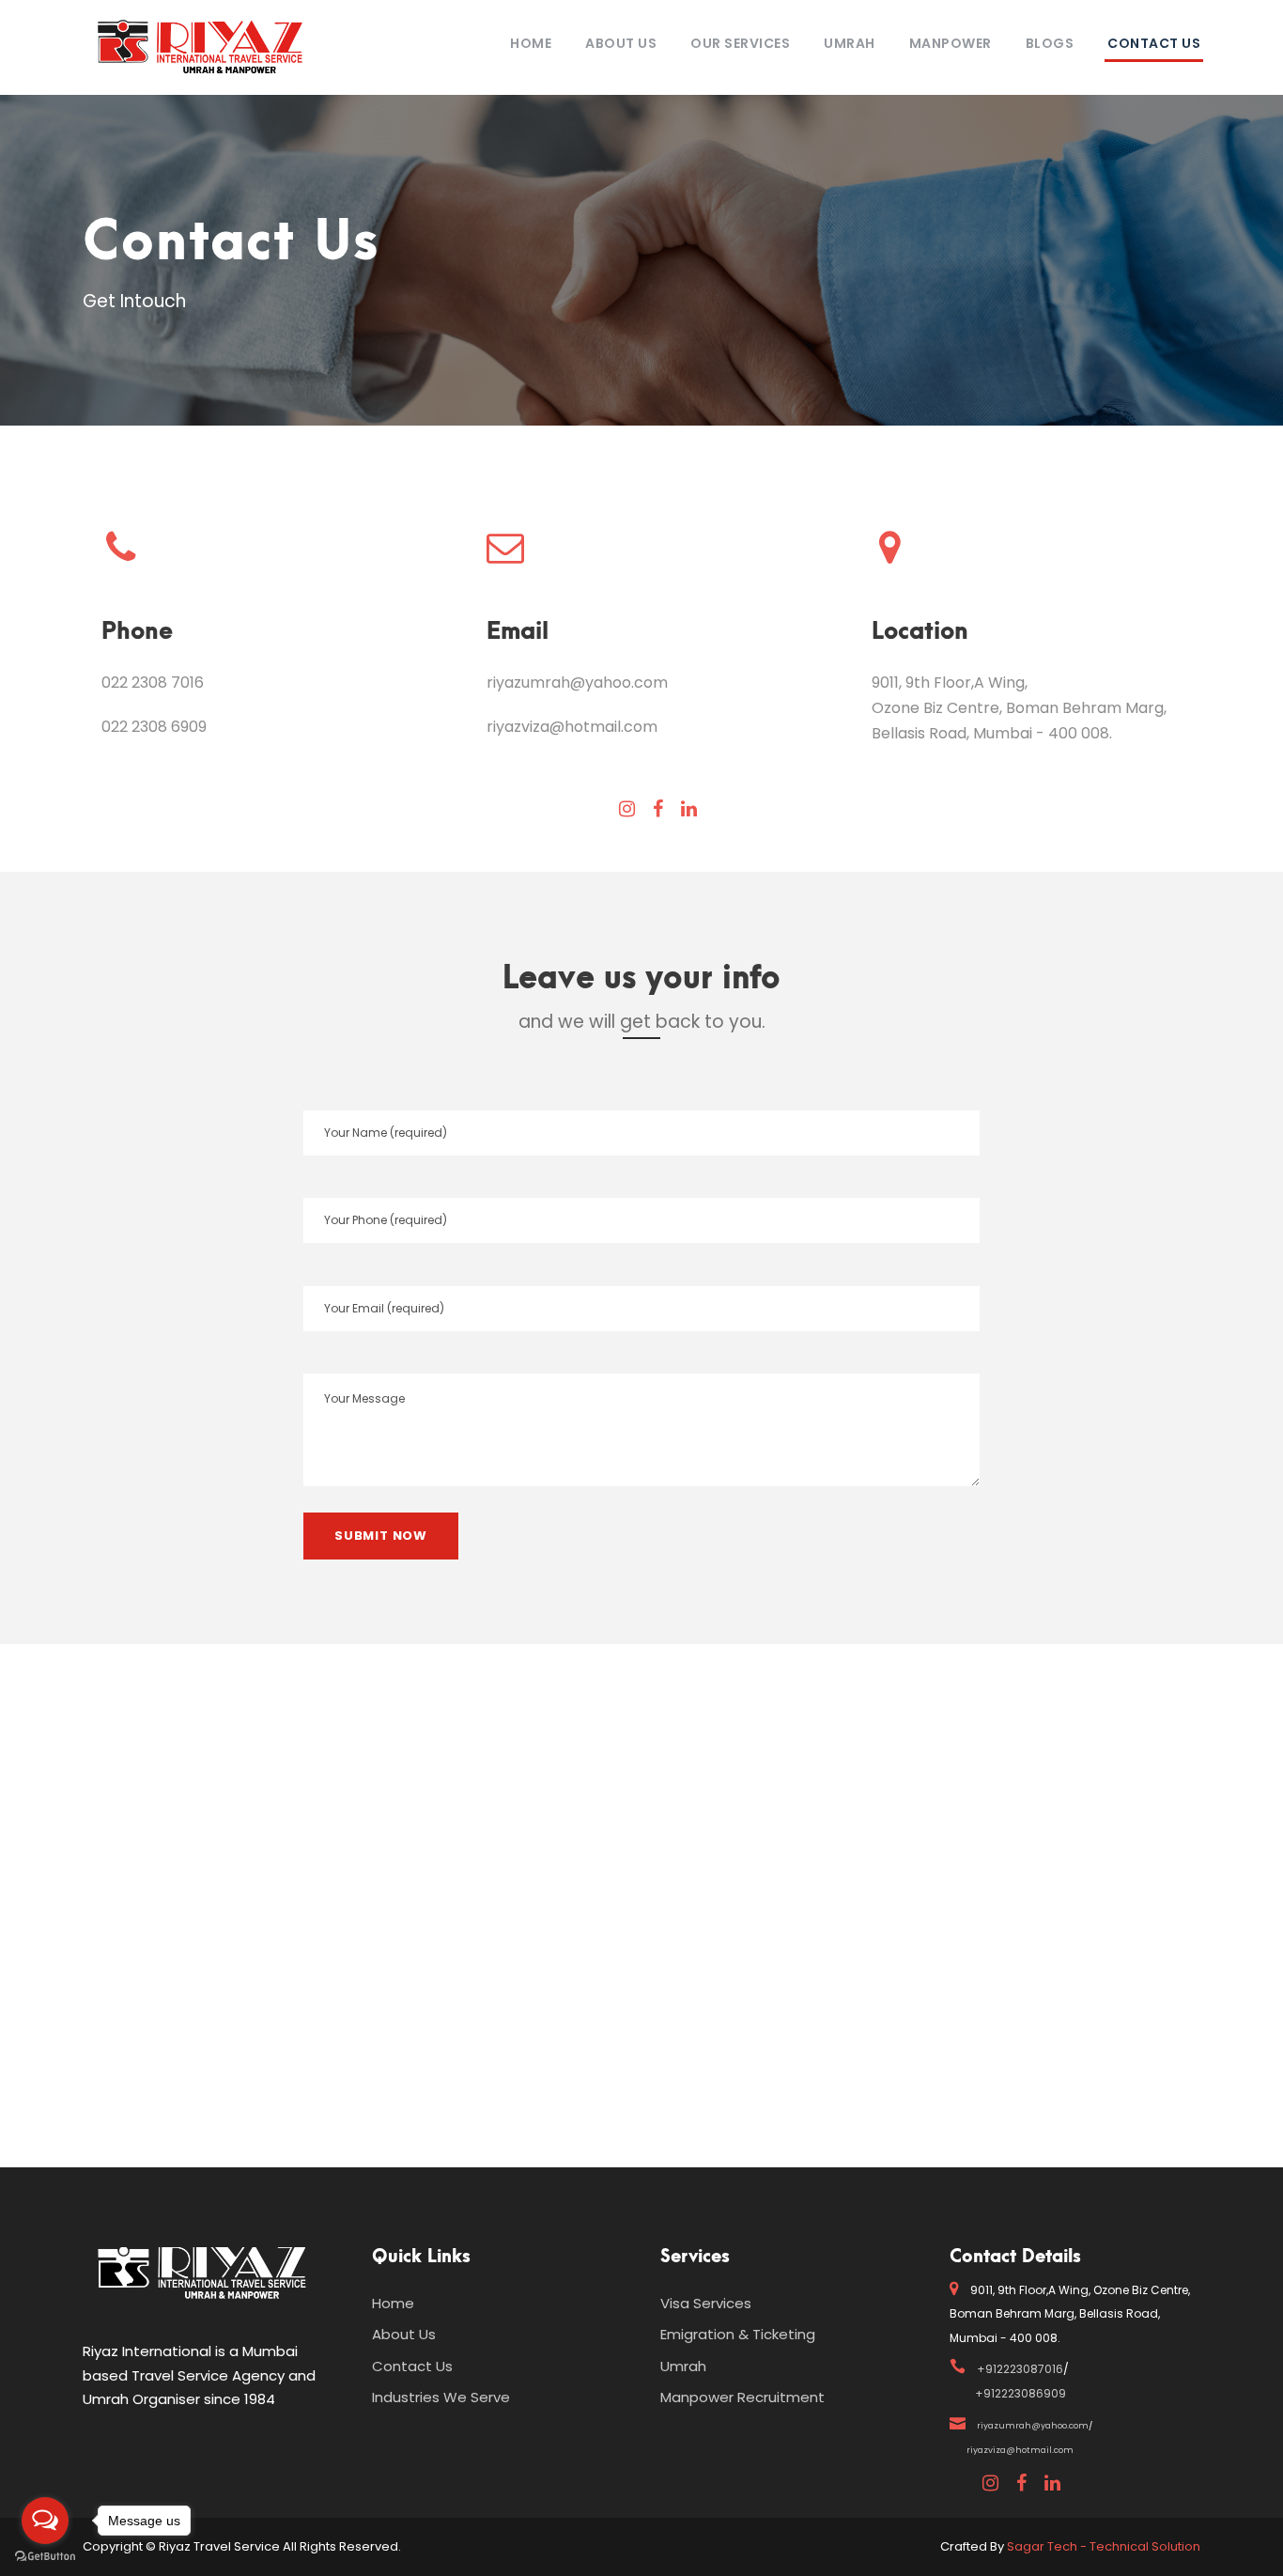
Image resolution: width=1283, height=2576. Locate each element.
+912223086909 (1020, 2393)
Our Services (740, 43)
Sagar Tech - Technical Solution (1104, 2546)
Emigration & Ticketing (738, 2334)
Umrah (850, 43)
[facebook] (658, 809)
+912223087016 (1020, 2369)
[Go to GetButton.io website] (45, 2557)
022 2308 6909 (154, 727)
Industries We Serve (441, 2397)
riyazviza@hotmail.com (572, 727)
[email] (627, 809)
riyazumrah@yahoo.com (577, 683)
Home (531, 43)
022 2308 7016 (153, 683)
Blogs (1050, 43)
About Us (621, 43)
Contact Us (1154, 43)
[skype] (689, 809)
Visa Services (706, 2303)
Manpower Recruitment (742, 2397)
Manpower (951, 43)
